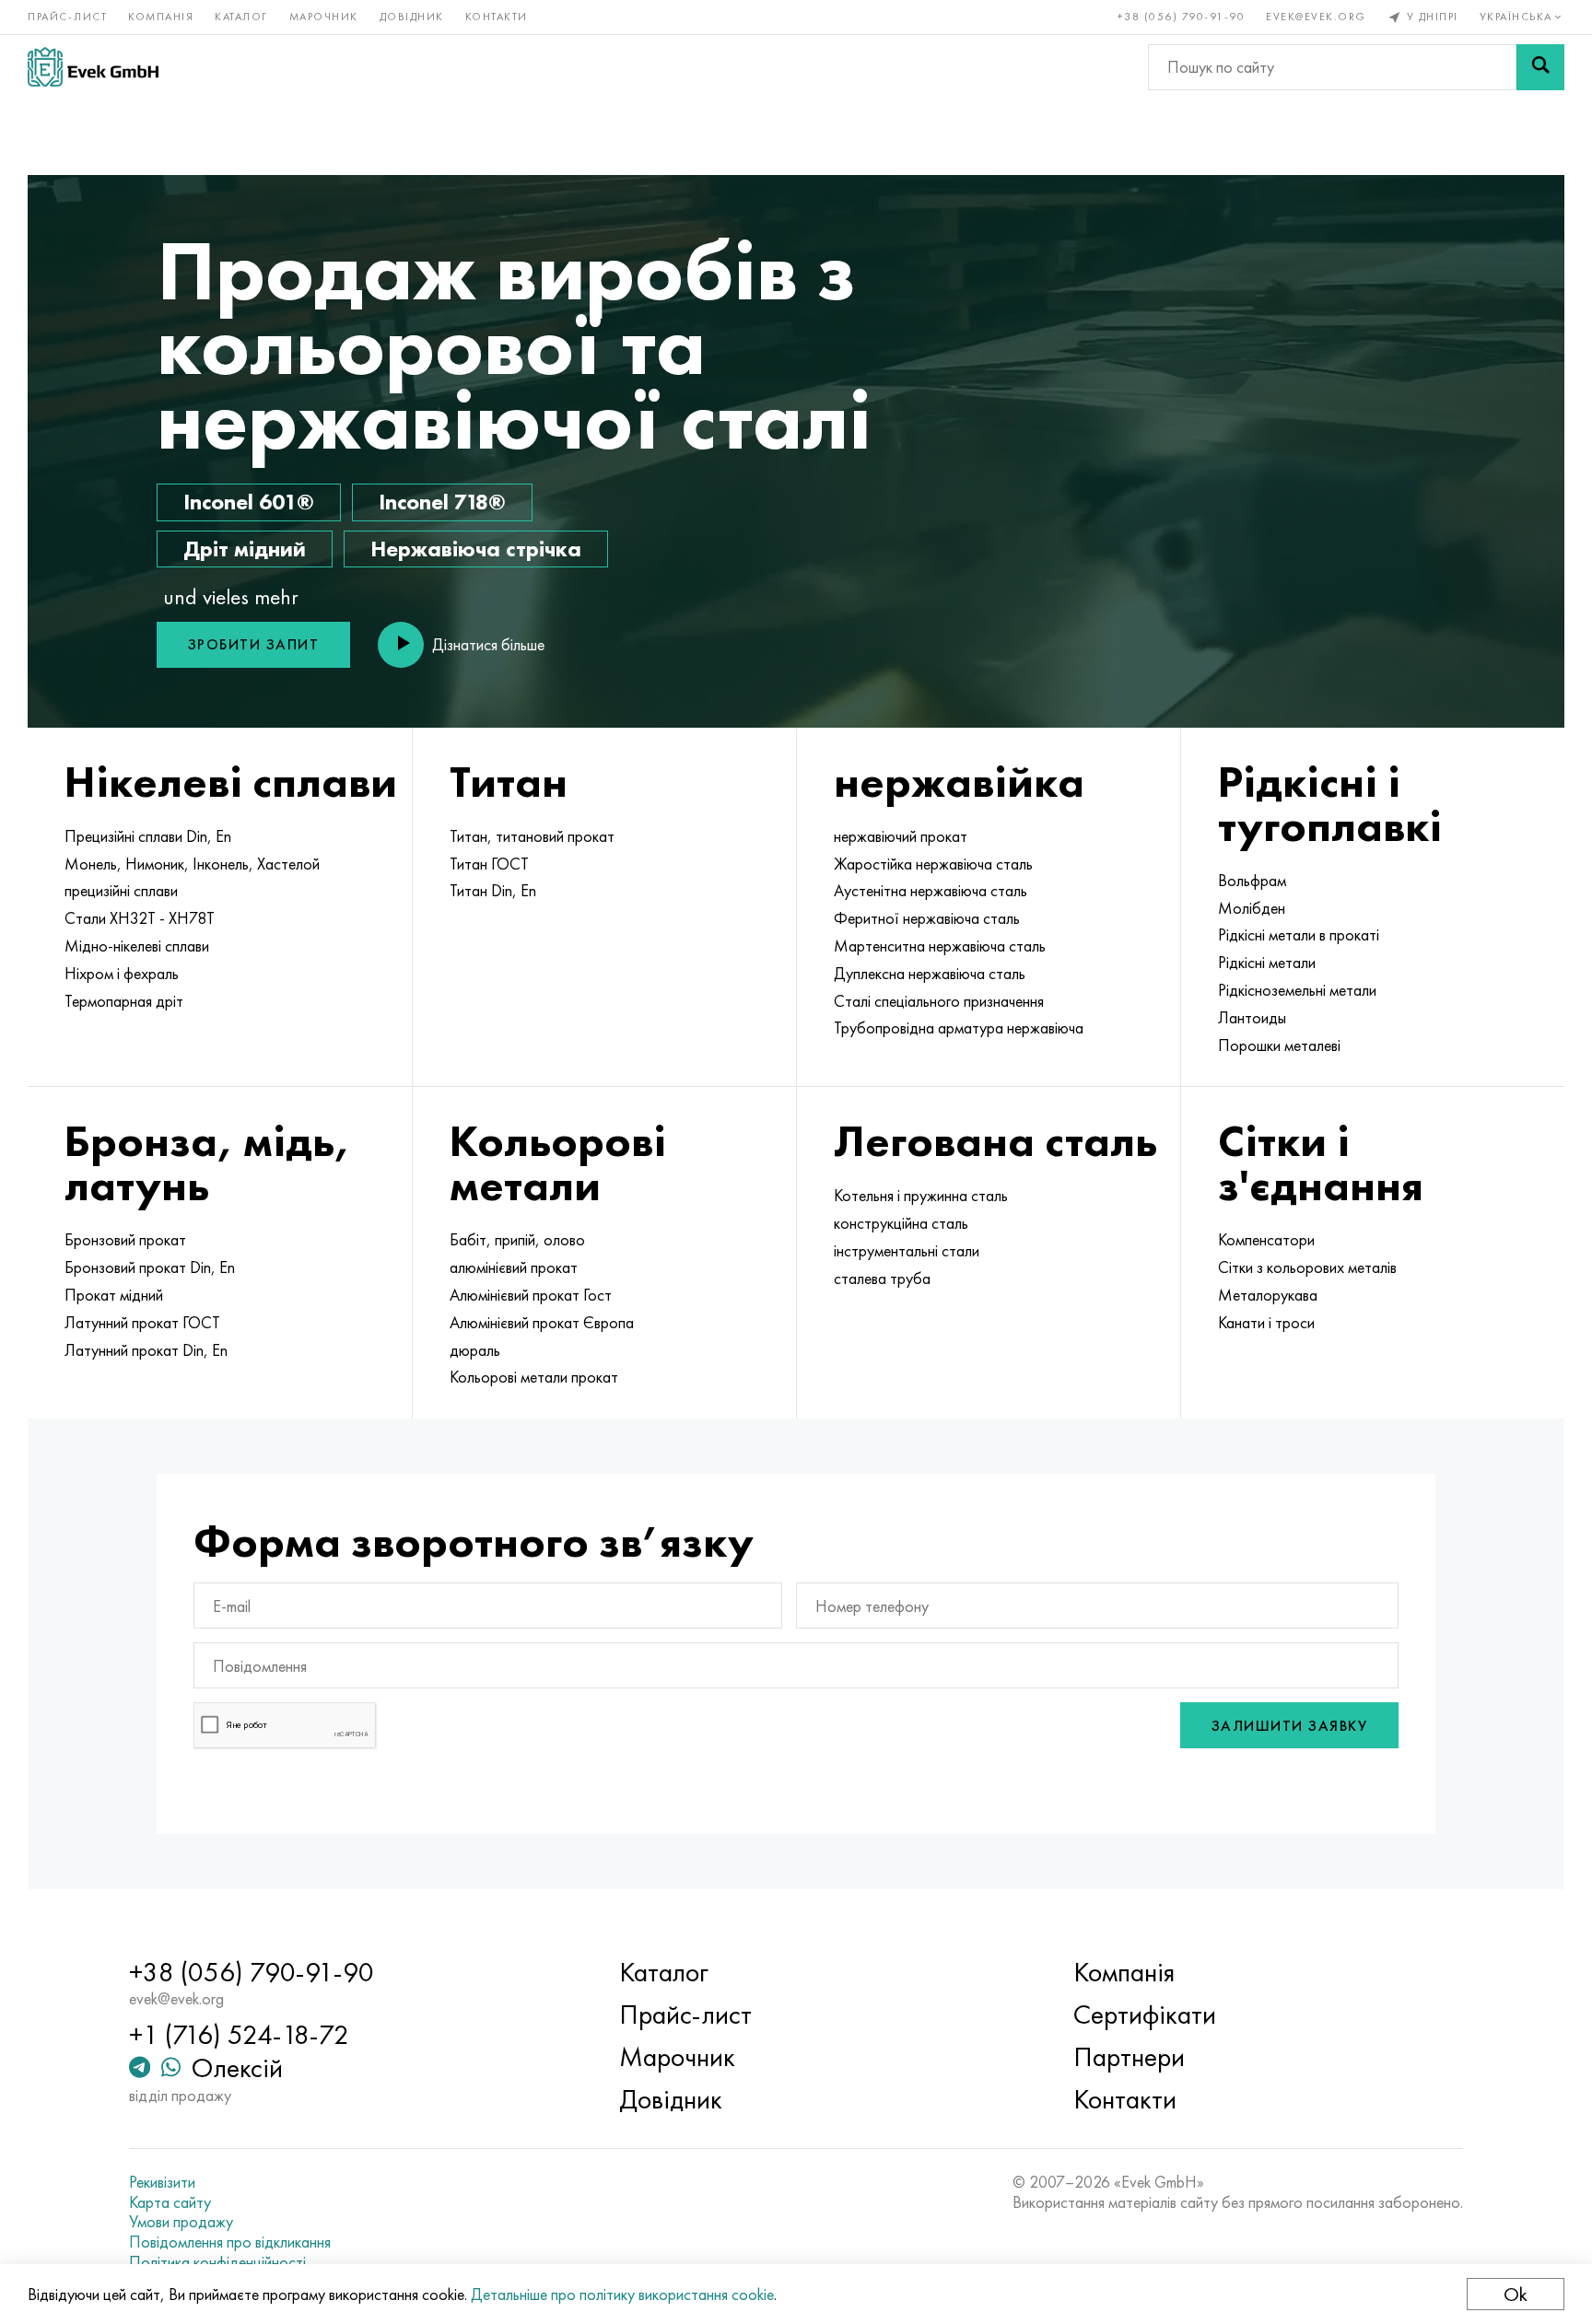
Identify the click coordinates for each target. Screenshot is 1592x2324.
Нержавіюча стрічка (476, 549)
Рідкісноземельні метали (1297, 990)
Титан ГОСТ (489, 864)
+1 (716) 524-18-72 (239, 2035)
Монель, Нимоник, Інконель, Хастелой (192, 864)
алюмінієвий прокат (514, 1267)
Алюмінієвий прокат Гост (531, 1295)
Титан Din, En (493, 891)
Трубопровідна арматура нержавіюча (959, 1028)
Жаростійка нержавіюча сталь (933, 864)
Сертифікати (1145, 2015)
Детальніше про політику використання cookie (622, 2294)
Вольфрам (1252, 881)
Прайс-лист (67, 17)
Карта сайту (170, 2202)
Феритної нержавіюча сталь (927, 918)
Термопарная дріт (124, 1001)
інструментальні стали (907, 1251)
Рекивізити (162, 2182)
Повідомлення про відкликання (230, 2242)
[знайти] (1540, 67)
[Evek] (93, 67)
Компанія (161, 17)
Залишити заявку (1290, 1726)
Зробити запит (254, 644)
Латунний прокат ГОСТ (142, 1323)
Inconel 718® (442, 502)
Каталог (241, 17)
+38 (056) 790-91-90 (1182, 17)
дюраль (475, 1350)
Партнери (1129, 2057)
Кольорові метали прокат (534, 1377)
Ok (1516, 2294)
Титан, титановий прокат (532, 836)
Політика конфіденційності (217, 2262)
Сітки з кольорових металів (1307, 1267)
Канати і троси (1266, 1323)
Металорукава (1268, 1295)
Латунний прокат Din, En (146, 1350)
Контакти (497, 17)
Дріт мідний (245, 549)
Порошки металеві (1279, 1045)
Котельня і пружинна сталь (921, 1196)
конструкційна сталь (901, 1223)
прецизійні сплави (121, 891)
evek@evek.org (1316, 17)
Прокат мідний (114, 1295)
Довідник (412, 17)
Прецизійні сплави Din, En (148, 836)
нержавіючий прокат (901, 836)
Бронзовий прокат (125, 1240)
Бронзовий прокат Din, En (150, 1267)
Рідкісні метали (1267, 963)
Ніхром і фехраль (122, 974)
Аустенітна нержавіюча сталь (931, 891)
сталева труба (882, 1279)
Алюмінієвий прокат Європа (542, 1323)
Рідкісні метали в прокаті (1299, 935)
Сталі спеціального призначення (939, 1001)
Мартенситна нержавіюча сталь (940, 946)
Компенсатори (1266, 1240)
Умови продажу (181, 2222)
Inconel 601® (249, 502)
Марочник (324, 17)
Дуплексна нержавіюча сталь (930, 974)
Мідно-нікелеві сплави (137, 946)
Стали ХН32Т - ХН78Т (140, 918)
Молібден (1252, 908)
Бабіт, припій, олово (517, 1240)
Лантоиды (1252, 1018)
